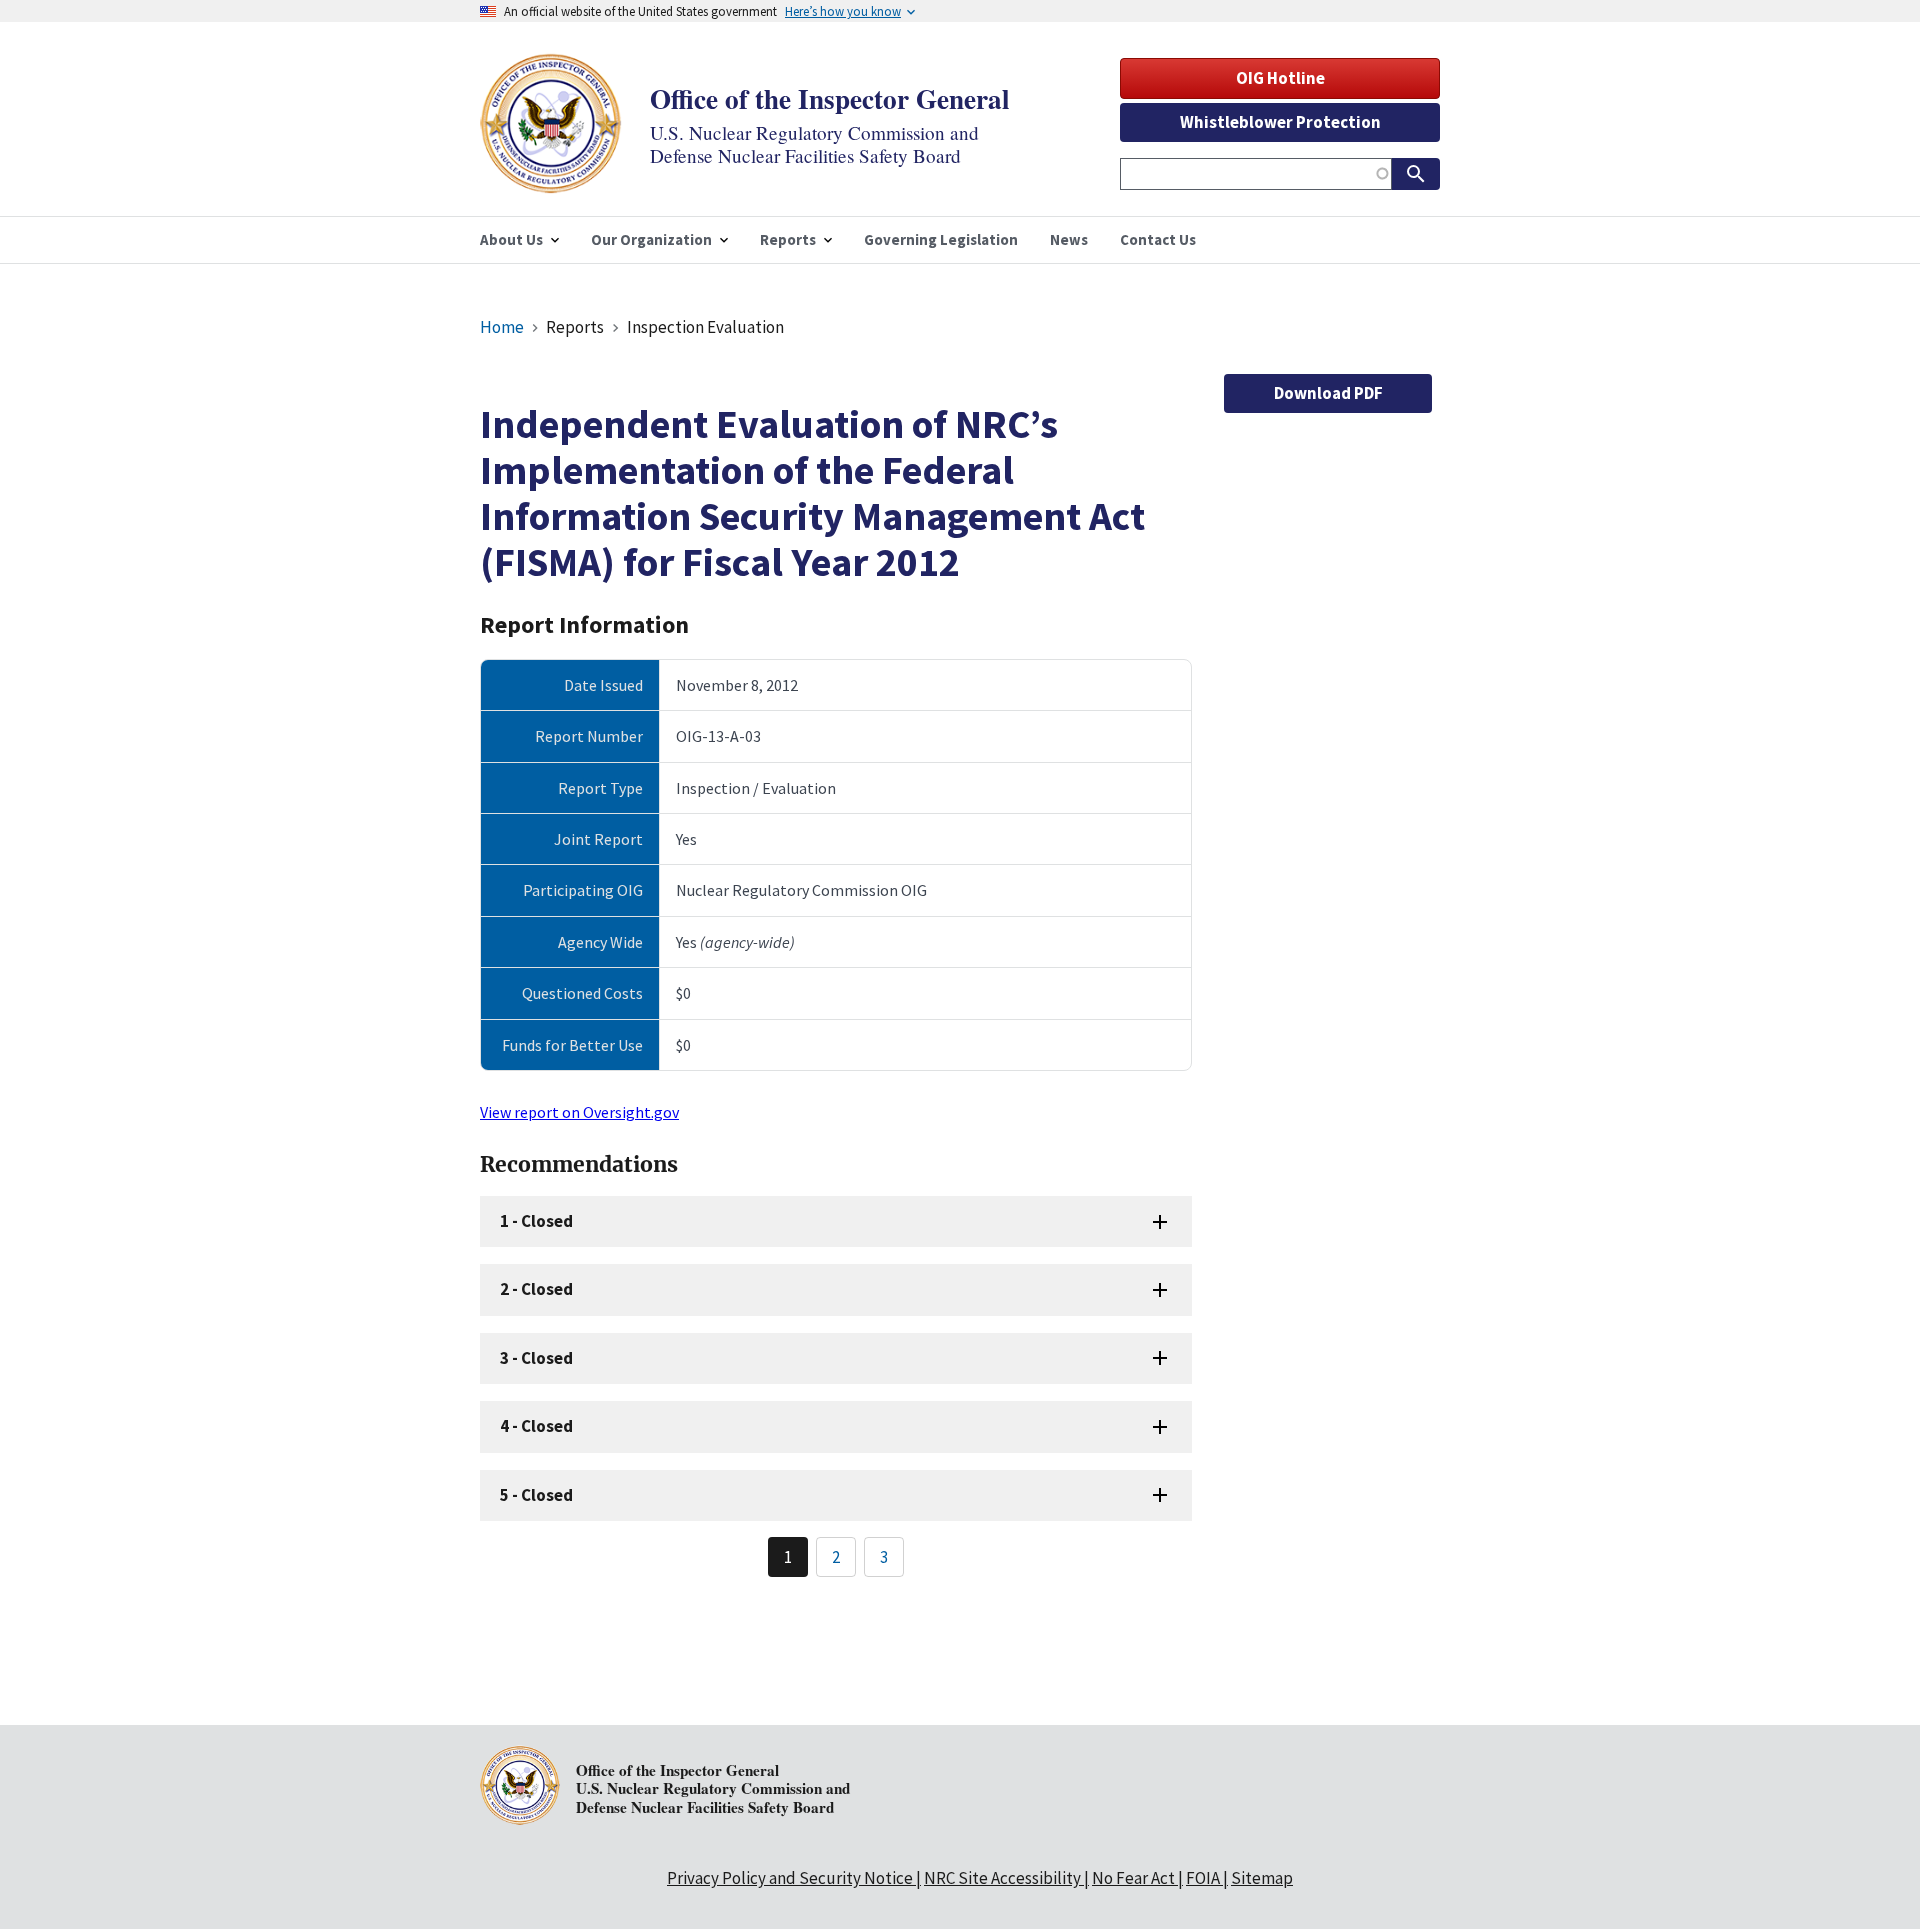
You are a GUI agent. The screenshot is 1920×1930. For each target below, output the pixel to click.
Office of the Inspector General (830, 98)
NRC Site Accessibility (1002, 1878)
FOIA (1203, 1878)
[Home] (551, 180)
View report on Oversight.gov (579, 1112)
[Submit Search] (1416, 174)
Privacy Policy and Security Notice (790, 1878)
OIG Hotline (1280, 78)
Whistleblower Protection (1280, 122)
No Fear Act (1133, 1878)
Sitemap (1262, 1878)
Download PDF (1328, 393)
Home (502, 327)
